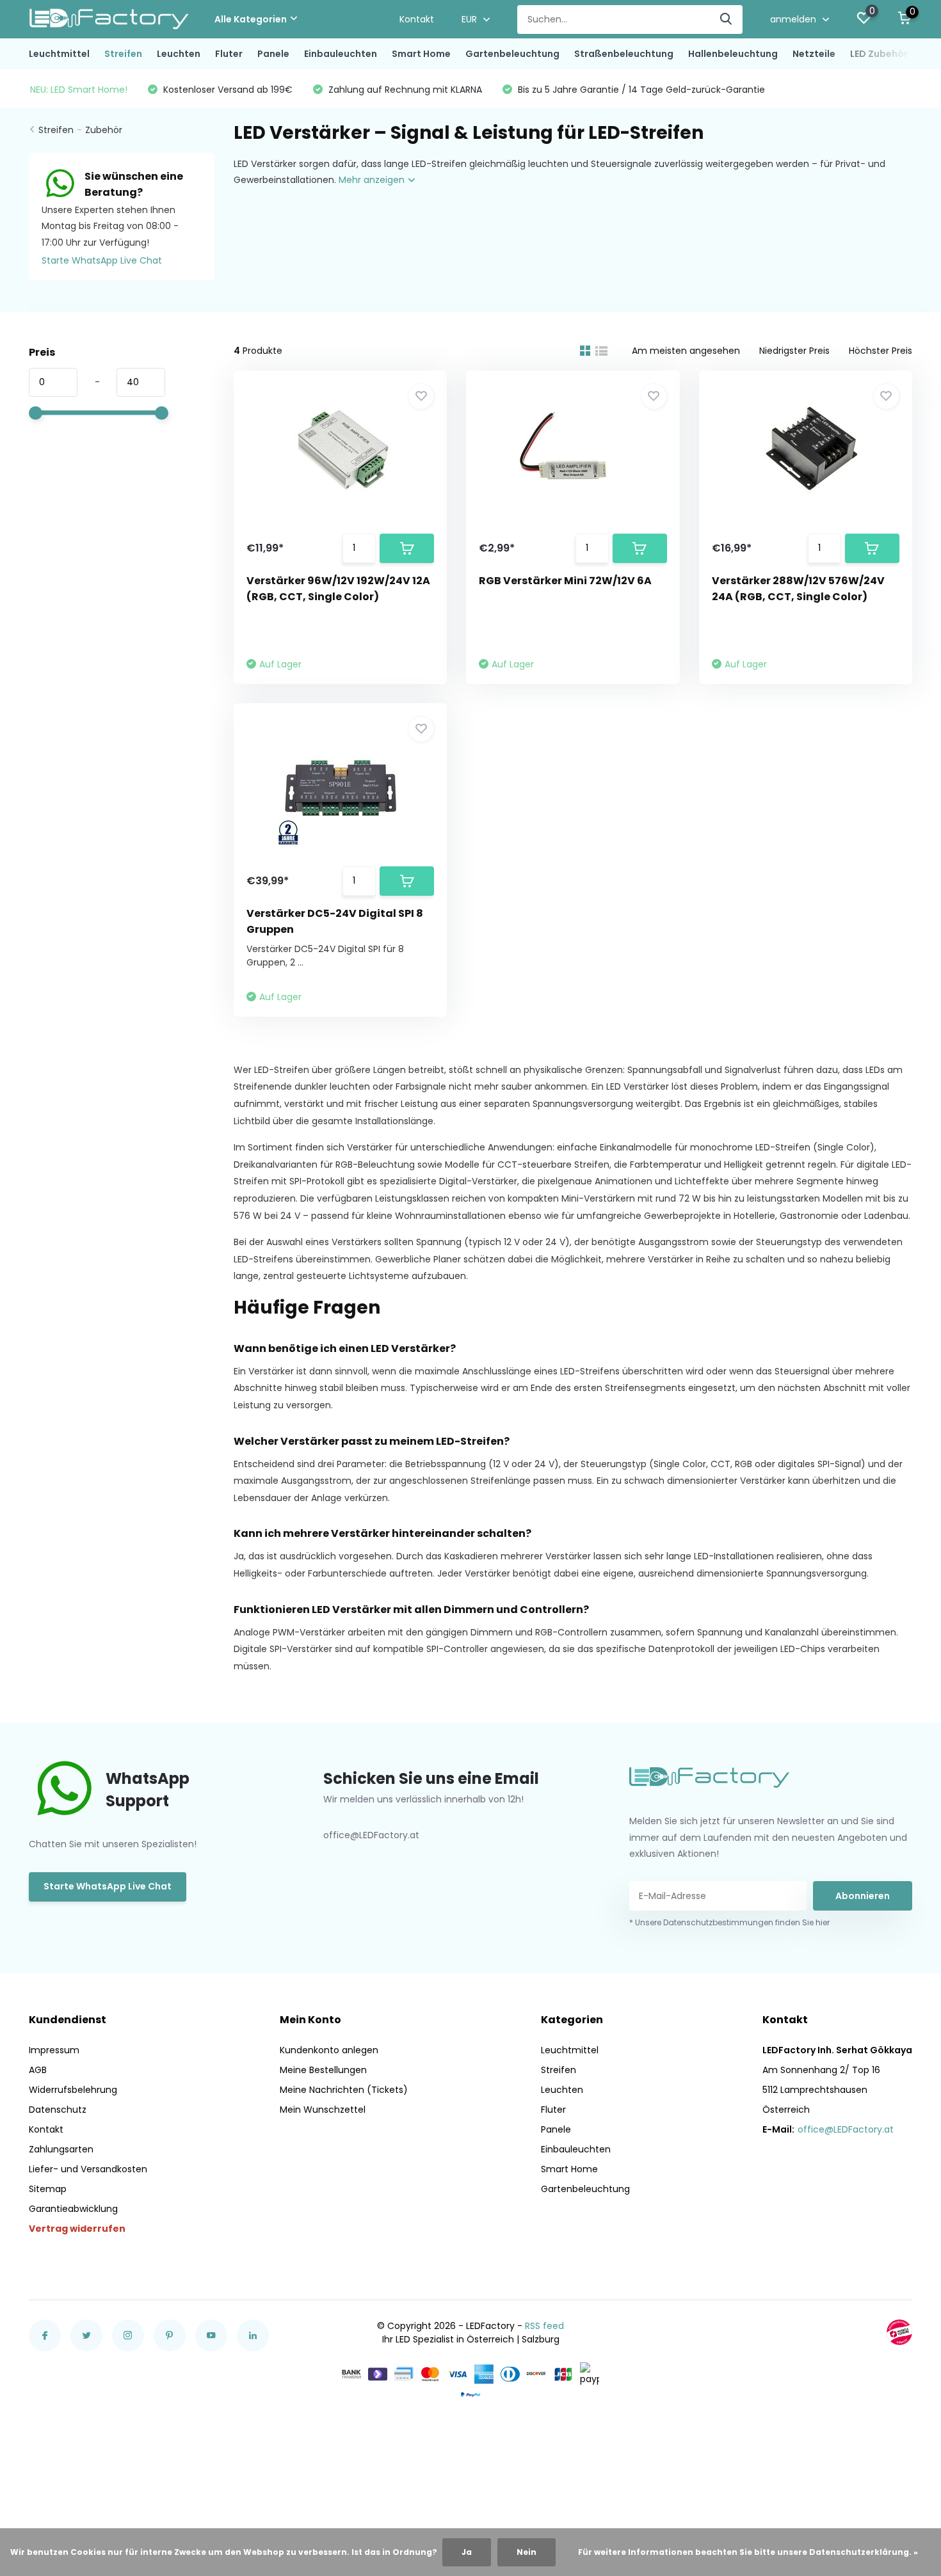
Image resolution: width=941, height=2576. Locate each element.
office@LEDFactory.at (846, 2129)
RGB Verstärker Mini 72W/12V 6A (565, 581)
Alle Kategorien (251, 19)
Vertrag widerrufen (77, 2229)
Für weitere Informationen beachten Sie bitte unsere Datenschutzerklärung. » (748, 2552)
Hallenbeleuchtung (733, 54)
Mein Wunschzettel (323, 2110)
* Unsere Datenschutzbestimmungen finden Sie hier (729, 1922)
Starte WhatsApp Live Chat (102, 260)
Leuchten (179, 54)
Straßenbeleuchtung (624, 54)
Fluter (229, 54)
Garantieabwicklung (73, 2209)
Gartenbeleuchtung (512, 54)
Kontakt (417, 19)
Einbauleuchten (341, 54)
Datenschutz (58, 2110)
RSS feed (544, 2326)
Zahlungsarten (61, 2149)
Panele (273, 54)
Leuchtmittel (59, 54)
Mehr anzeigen (373, 180)
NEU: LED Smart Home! (79, 90)
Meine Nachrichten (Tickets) (344, 2090)
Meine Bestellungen (323, 2070)
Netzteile (814, 54)
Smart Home (421, 54)
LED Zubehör (879, 54)
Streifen (123, 54)
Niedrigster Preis (794, 351)
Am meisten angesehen (686, 351)
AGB (38, 2070)
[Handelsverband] (899, 2332)
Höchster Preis (881, 351)
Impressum (54, 2050)
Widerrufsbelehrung (73, 2090)
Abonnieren (863, 1896)
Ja (467, 2552)
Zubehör (104, 130)
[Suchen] (727, 20)
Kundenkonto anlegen (329, 2050)
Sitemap (48, 2189)
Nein (527, 2552)
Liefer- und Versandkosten (88, 2169)
